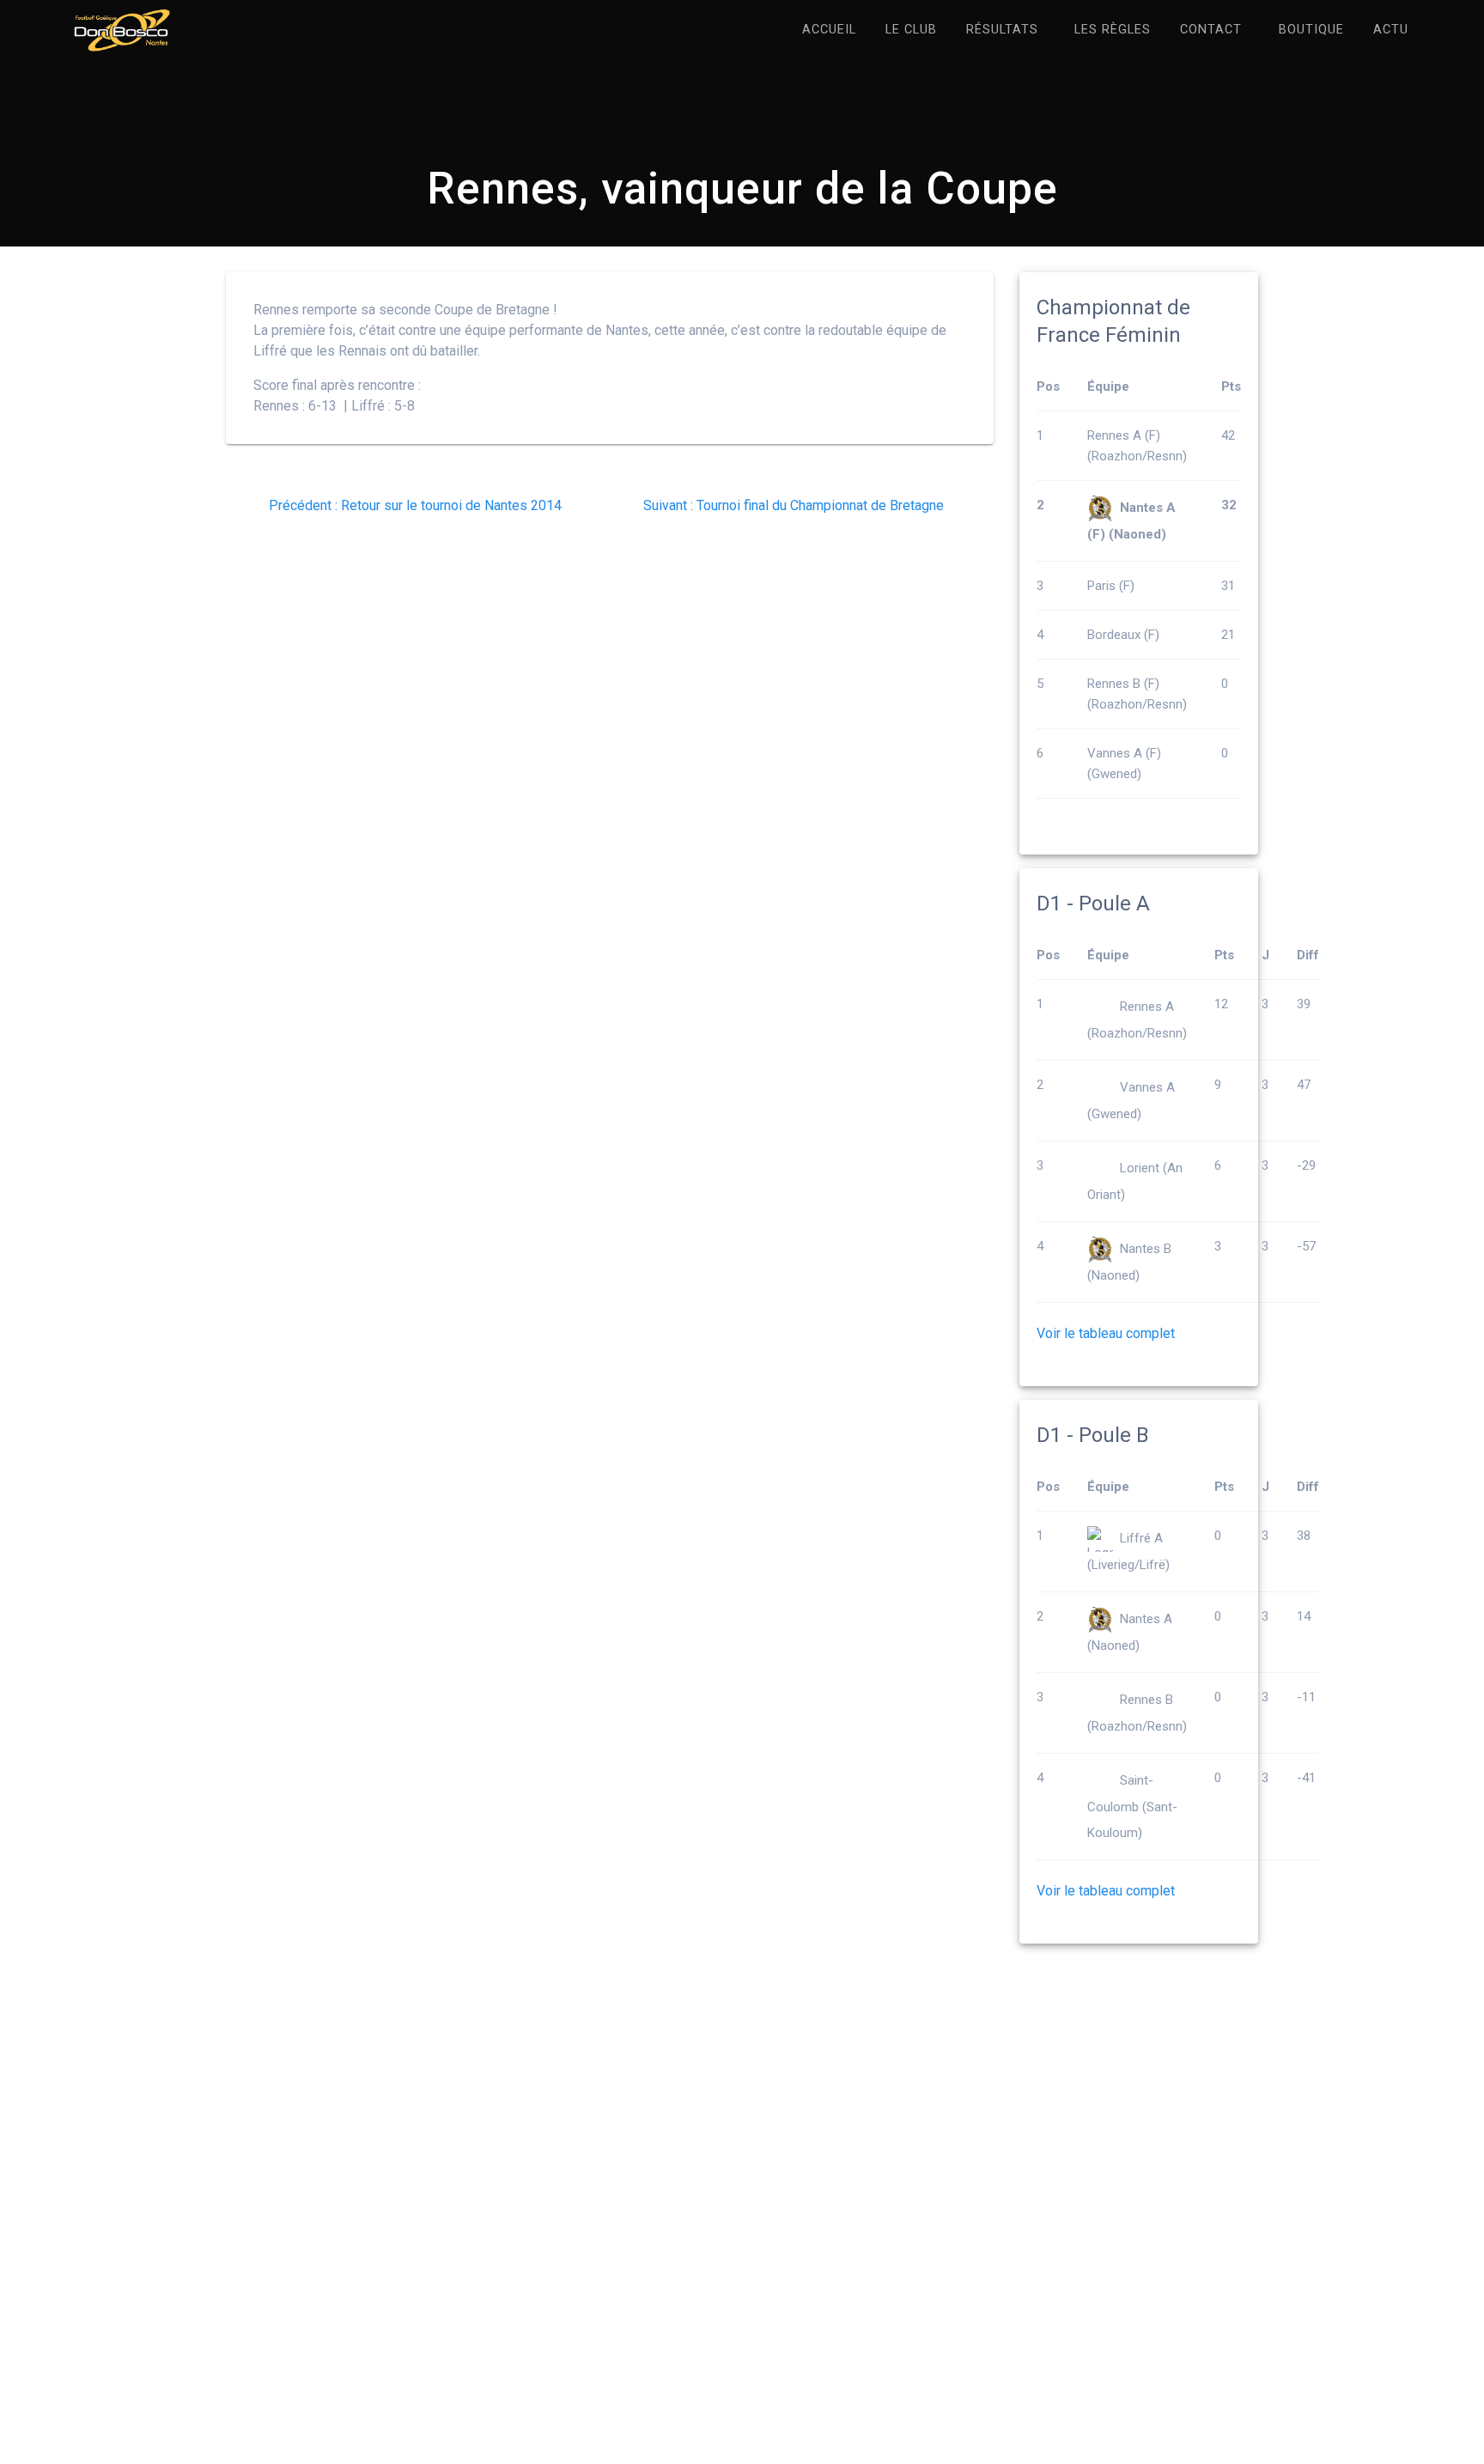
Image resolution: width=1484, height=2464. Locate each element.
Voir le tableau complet (1106, 1333)
